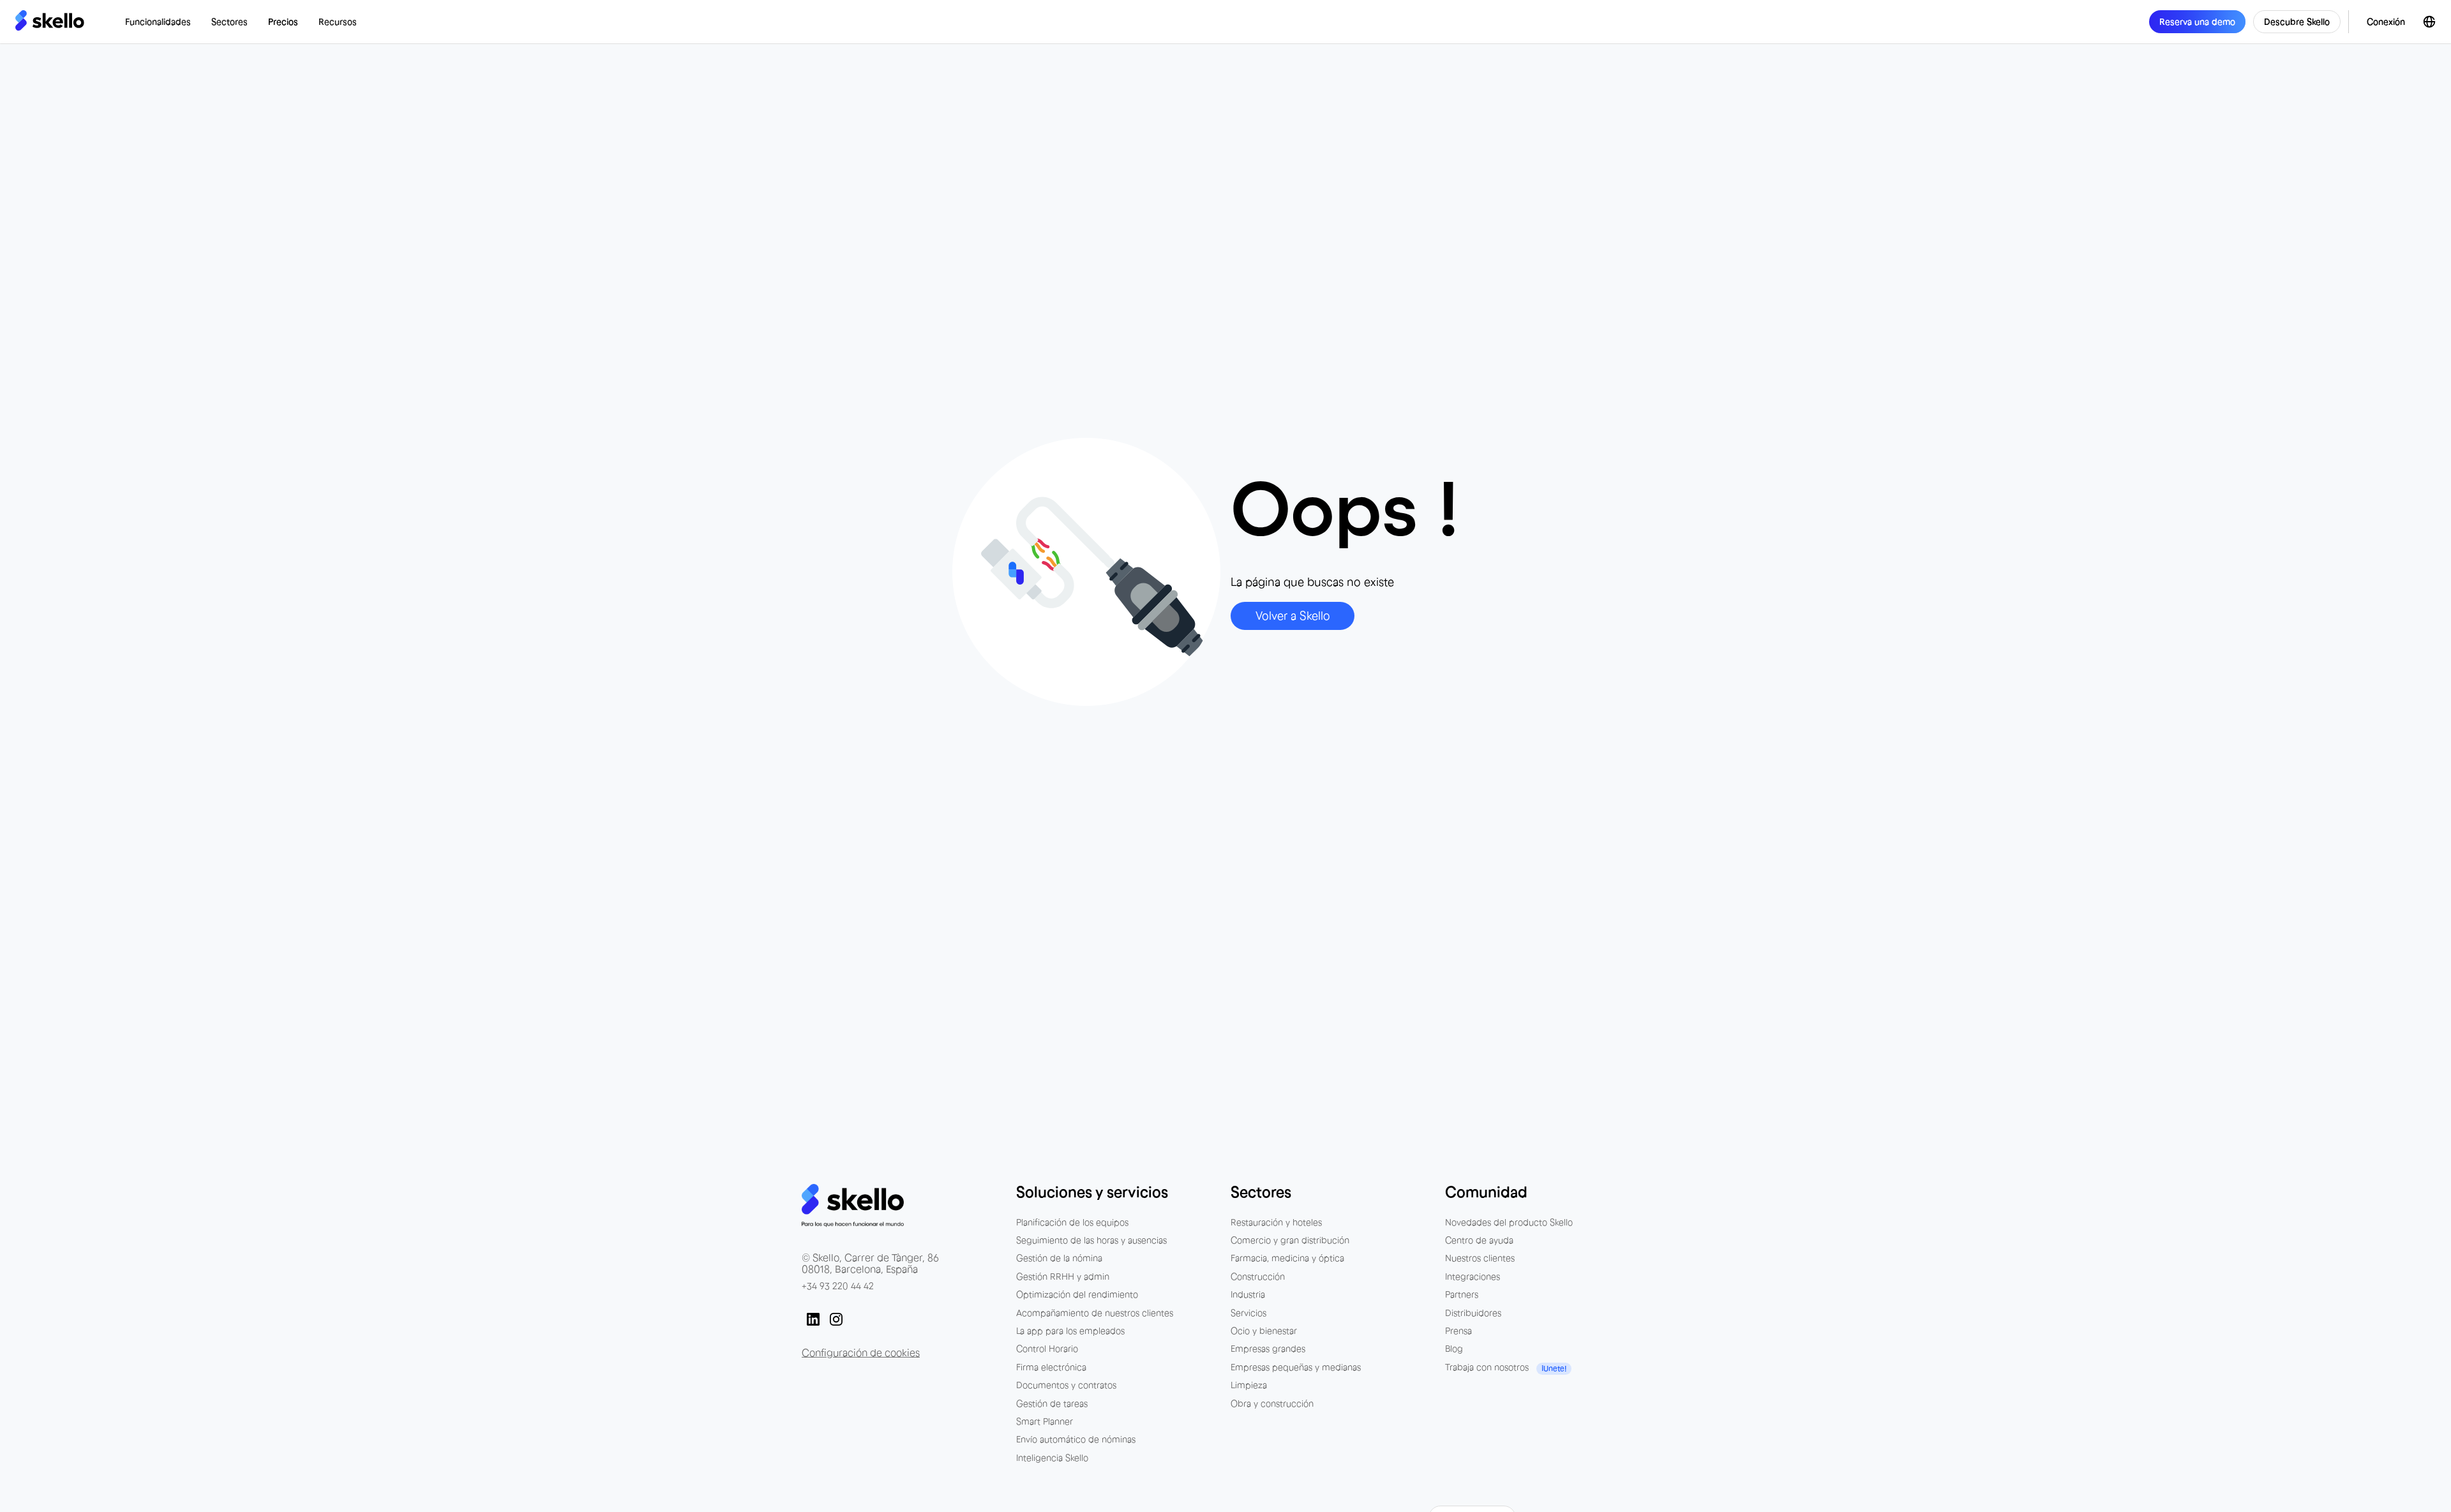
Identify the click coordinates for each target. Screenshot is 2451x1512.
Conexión (2386, 22)
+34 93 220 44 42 (838, 1286)
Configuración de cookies (861, 1352)
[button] (158, 22)
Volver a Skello (1293, 616)
